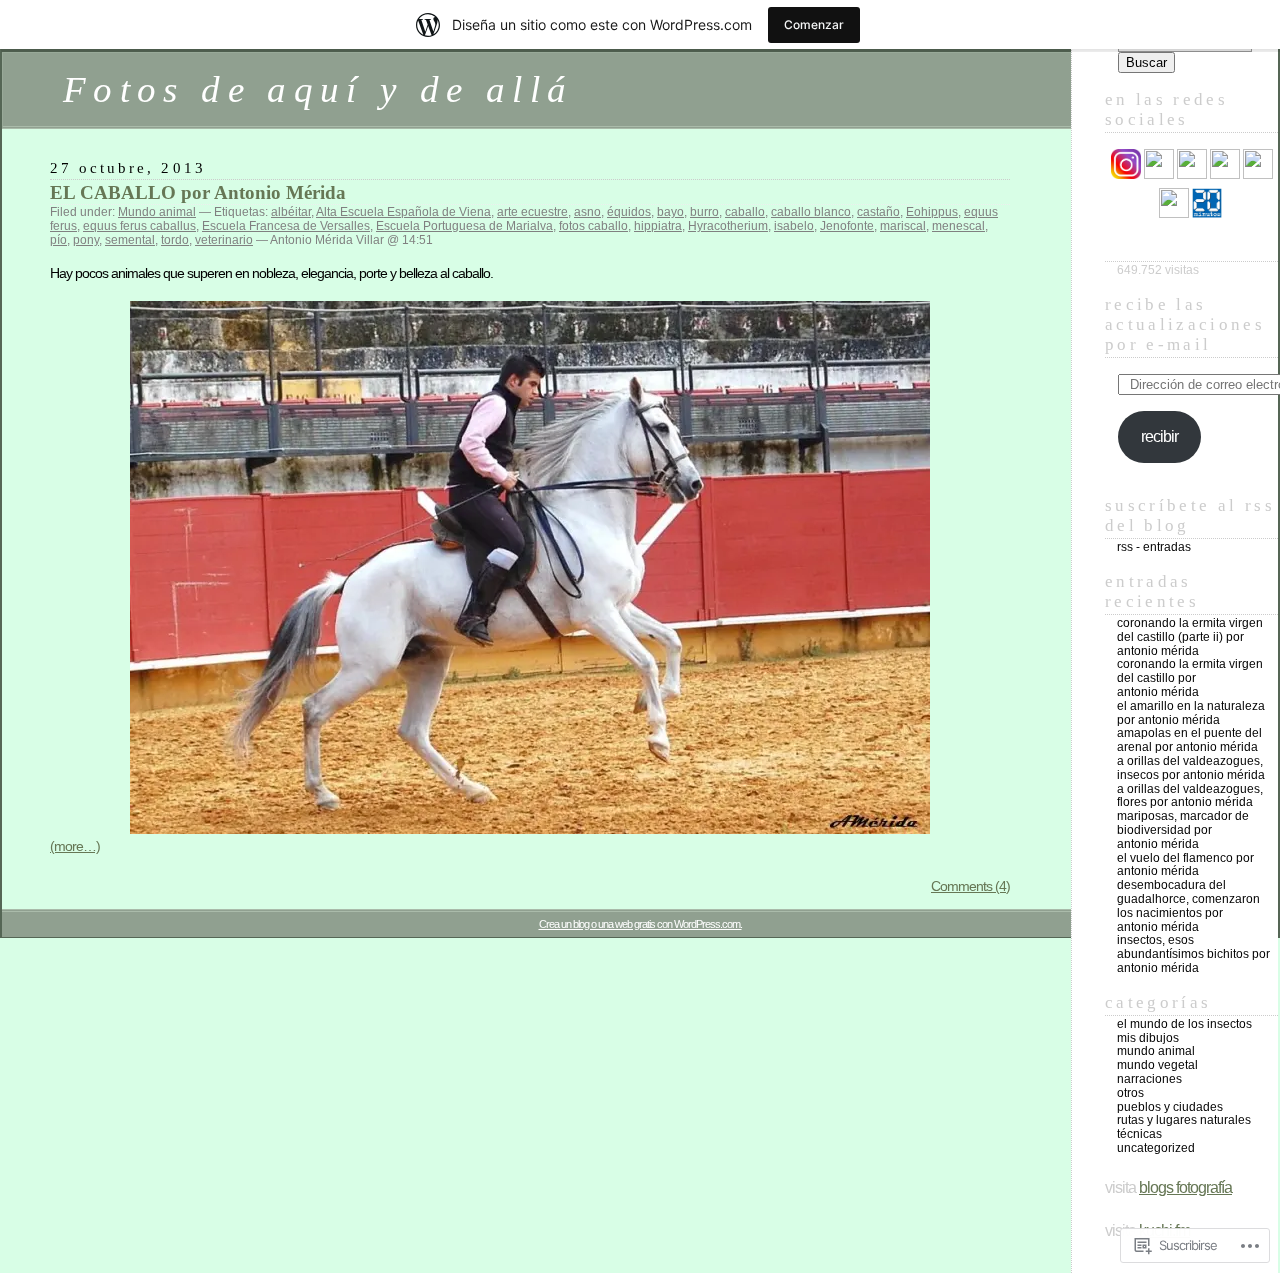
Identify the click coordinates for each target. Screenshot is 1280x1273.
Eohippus (932, 212)
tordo (175, 240)
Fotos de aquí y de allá (318, 89)
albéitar (291, 212)
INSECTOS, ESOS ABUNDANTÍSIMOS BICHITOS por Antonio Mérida (1193, 954)
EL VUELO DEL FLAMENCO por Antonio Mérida (1185, 865)
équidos (629, 212)
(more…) (75, 846)
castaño (878, 212)
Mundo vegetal (1157, 1065)
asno (587, 212)
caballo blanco (811, 212)
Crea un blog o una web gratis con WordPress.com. (640, 924)
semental (130, 240)
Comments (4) (970, 886)
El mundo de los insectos (1184, 1024)
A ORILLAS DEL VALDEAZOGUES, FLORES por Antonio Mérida (1190, 796)
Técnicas (1139, 1134)
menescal (958, 226)
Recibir (1159, 436)
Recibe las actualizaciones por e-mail (1185, 324)
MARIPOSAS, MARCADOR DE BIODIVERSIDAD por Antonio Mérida (1183, 830)
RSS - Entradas (1154, 547)
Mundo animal (157, 212)
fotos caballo (593, 226)
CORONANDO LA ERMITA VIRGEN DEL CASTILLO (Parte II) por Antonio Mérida (1190, 637)
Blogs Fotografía (1185, 1187)
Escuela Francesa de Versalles (286, 226)
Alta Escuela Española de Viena (403, 212)
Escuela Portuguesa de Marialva (464, 226)
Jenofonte (847, 226)
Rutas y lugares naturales (1184, 1120)
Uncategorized (1156, 1148)
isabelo (794, 226)
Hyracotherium (728, 226)
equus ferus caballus (139, 226)
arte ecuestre (532, 212)
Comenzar (814, 24)
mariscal (903, 226)
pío (58, 240)
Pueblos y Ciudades (1170, 1107)
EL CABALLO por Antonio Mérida (198, 192)
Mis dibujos (1148, 1038)
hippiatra (658, 226)
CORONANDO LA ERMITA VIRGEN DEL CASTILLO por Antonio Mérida (1190, 678)
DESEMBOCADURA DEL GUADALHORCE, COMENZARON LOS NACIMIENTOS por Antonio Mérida (1188, 905)
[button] (530, 567)
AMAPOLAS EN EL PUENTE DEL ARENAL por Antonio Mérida (1189, 740)
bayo (670, 212)
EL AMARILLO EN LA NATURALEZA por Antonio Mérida (1191, 713)
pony (86, 240)
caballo (745, 212)
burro (704, 212)
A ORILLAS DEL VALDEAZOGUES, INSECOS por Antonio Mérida (1191, 768)
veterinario (224, 240)
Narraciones (1149, 1079)
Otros (1130, 1093)
